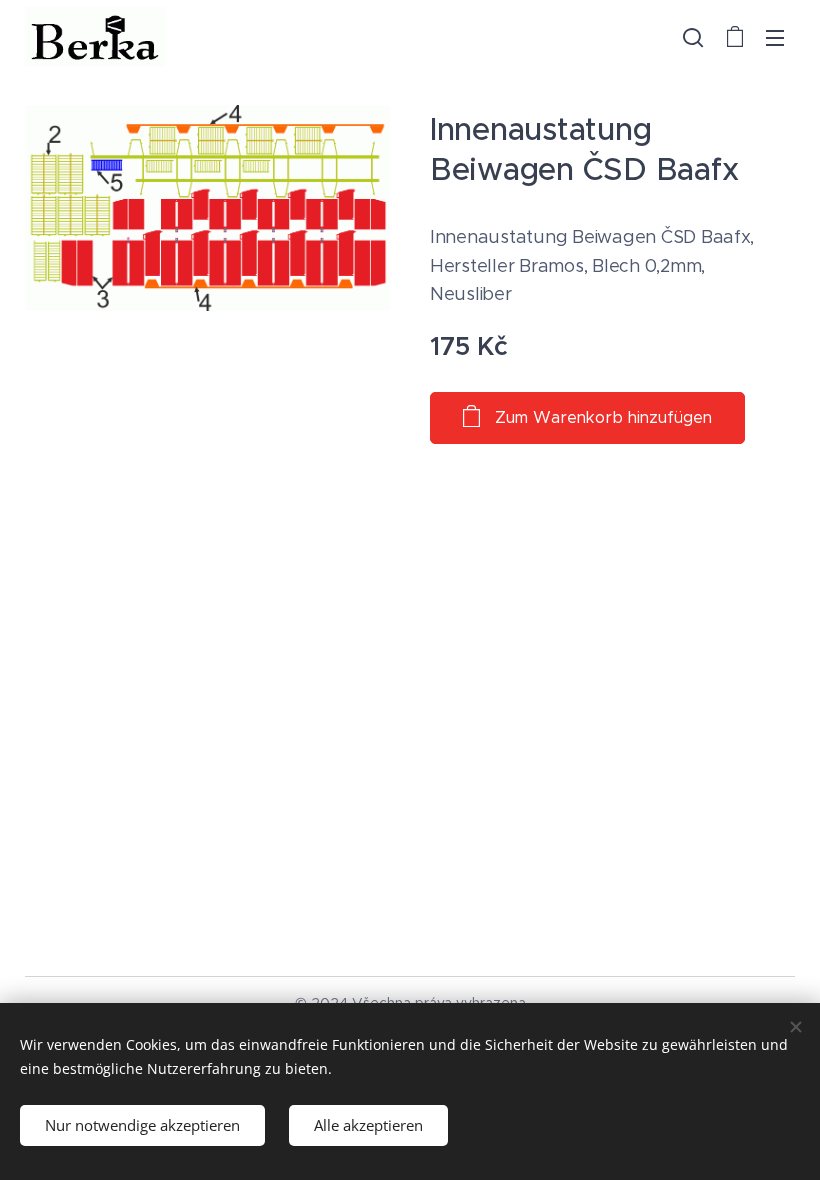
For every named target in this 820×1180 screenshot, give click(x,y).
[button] (693, 37)
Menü (775, 37)
